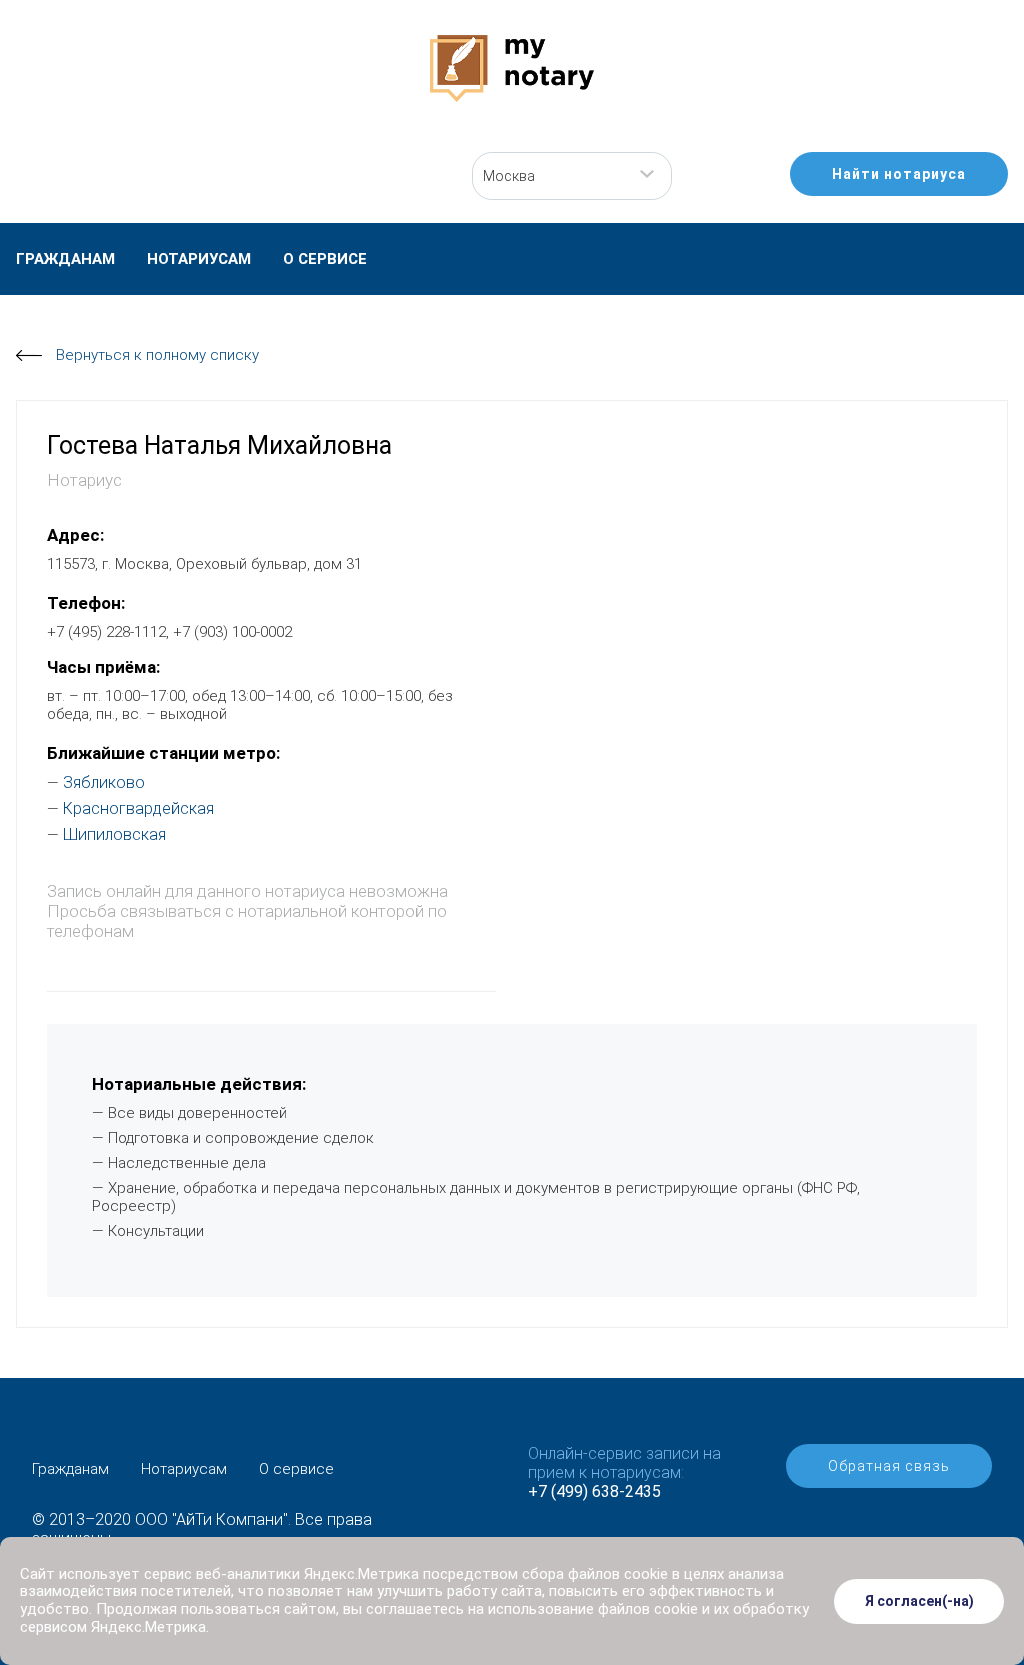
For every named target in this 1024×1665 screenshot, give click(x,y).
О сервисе (325, 259)
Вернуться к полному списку (157, 355)
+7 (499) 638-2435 (594, 1491)
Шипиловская (114, 834)
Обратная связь (889, 1466)
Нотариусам (199, 259)
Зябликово (104, 782)
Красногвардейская (138, 808)
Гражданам (65, 259)
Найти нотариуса (899, 174)
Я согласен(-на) (919, 1601)
